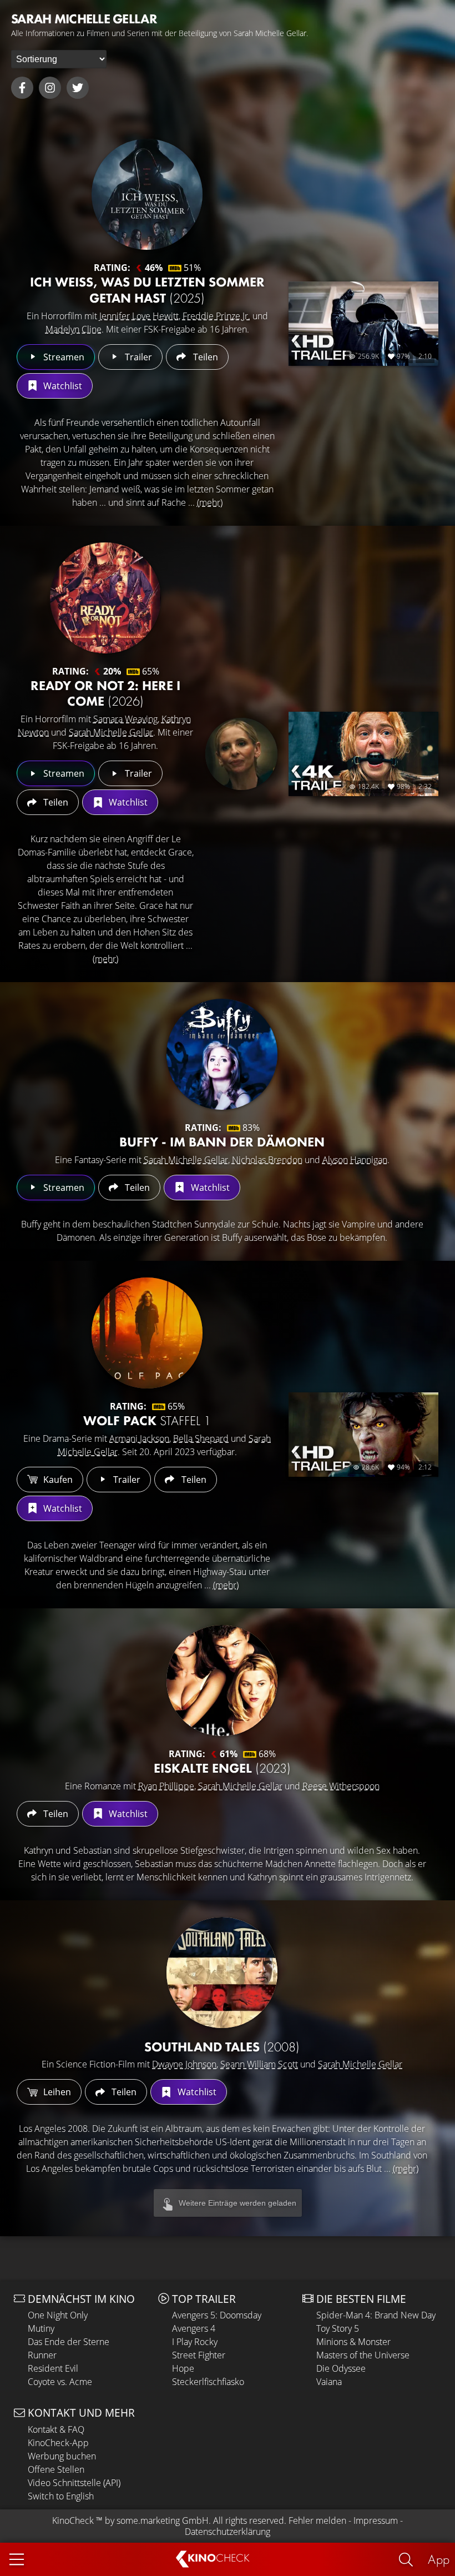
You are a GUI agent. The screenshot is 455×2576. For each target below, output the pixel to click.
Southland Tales (222, 2047)
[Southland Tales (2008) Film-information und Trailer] (222, 1973)
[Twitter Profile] (78, 88)
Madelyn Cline (74, 329)
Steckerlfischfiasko (208, 2382)
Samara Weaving (125, 719)
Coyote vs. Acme (60, 2382)
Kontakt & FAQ (56, 2429)
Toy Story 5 (338, 2328)
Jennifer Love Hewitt (139, 316)
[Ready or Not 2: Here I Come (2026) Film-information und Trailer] (105, 598)
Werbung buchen (62, 2456)
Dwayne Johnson (184, 2064)
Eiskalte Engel (222, 1768)
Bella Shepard (201, 1438)
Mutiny (41, 2328)
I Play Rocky (195, 2342)
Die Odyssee (341, 2368)
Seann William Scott (259, 2064)
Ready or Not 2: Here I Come (105, 693)
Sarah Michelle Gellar (111, 732)
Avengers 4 (194, 2328)
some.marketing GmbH (163, 2520)
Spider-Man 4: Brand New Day (376, 2315)
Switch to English (61, 2496)
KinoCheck (73, 2520)
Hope (183, 2368)
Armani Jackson (139, 1438)
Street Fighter (199, 2355)
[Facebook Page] (22, 88)
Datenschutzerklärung (228, 2532)
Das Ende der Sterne (69, 2342)
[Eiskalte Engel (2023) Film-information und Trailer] (222, 1681)
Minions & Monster (353, 2342)
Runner (42, 2355)
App (439, 2559)
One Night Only (58, 2315)
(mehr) (210, 502)
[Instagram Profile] (50, 88)
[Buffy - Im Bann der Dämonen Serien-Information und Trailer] (222, 1054)
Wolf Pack (147, 1420)
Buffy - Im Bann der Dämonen (222, 1142)
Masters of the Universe (363, 2355)
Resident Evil (53, 2368)
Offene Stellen (56, 2469)
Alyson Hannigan (355, 1160)
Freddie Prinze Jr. (216, 316)
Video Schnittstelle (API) (74, 2483)
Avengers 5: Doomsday (217, 2315)
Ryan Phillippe (166, 1786)
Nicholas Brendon (267, 1160)
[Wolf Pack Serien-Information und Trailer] (147, 1333)
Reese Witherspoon (341, 1786)
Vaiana (329, 2382)
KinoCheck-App (58, 2443)
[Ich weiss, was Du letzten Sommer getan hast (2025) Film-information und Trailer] (147, 194)
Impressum (376, 2520)
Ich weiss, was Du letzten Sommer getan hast (147, 290)
